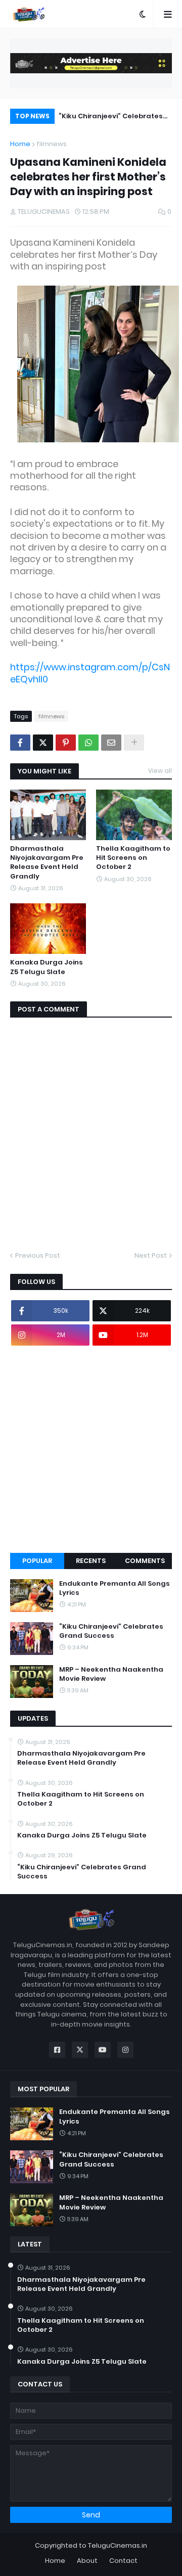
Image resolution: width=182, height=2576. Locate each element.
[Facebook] (20, 743)
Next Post (151, 1255)
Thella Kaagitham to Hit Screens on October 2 (133, 858)
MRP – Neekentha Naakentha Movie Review (111, 1674)
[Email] (111, 743)
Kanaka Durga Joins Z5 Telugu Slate (47, 967)
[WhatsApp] (88, 743)
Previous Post (38, 1255)
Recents (91, 1561)
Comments (145, 1561)
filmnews (52, 144)
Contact (123, 2561)
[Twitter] (43, 743)
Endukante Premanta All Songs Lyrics (115, 1588)
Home (20, 144)
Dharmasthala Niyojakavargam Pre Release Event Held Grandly (47, 863)
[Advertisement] (91, 1449)
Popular (37, 1561)
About (87, 2561)
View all (160, 771)
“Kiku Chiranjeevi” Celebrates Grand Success (111, 118)
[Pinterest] (66, 743)
